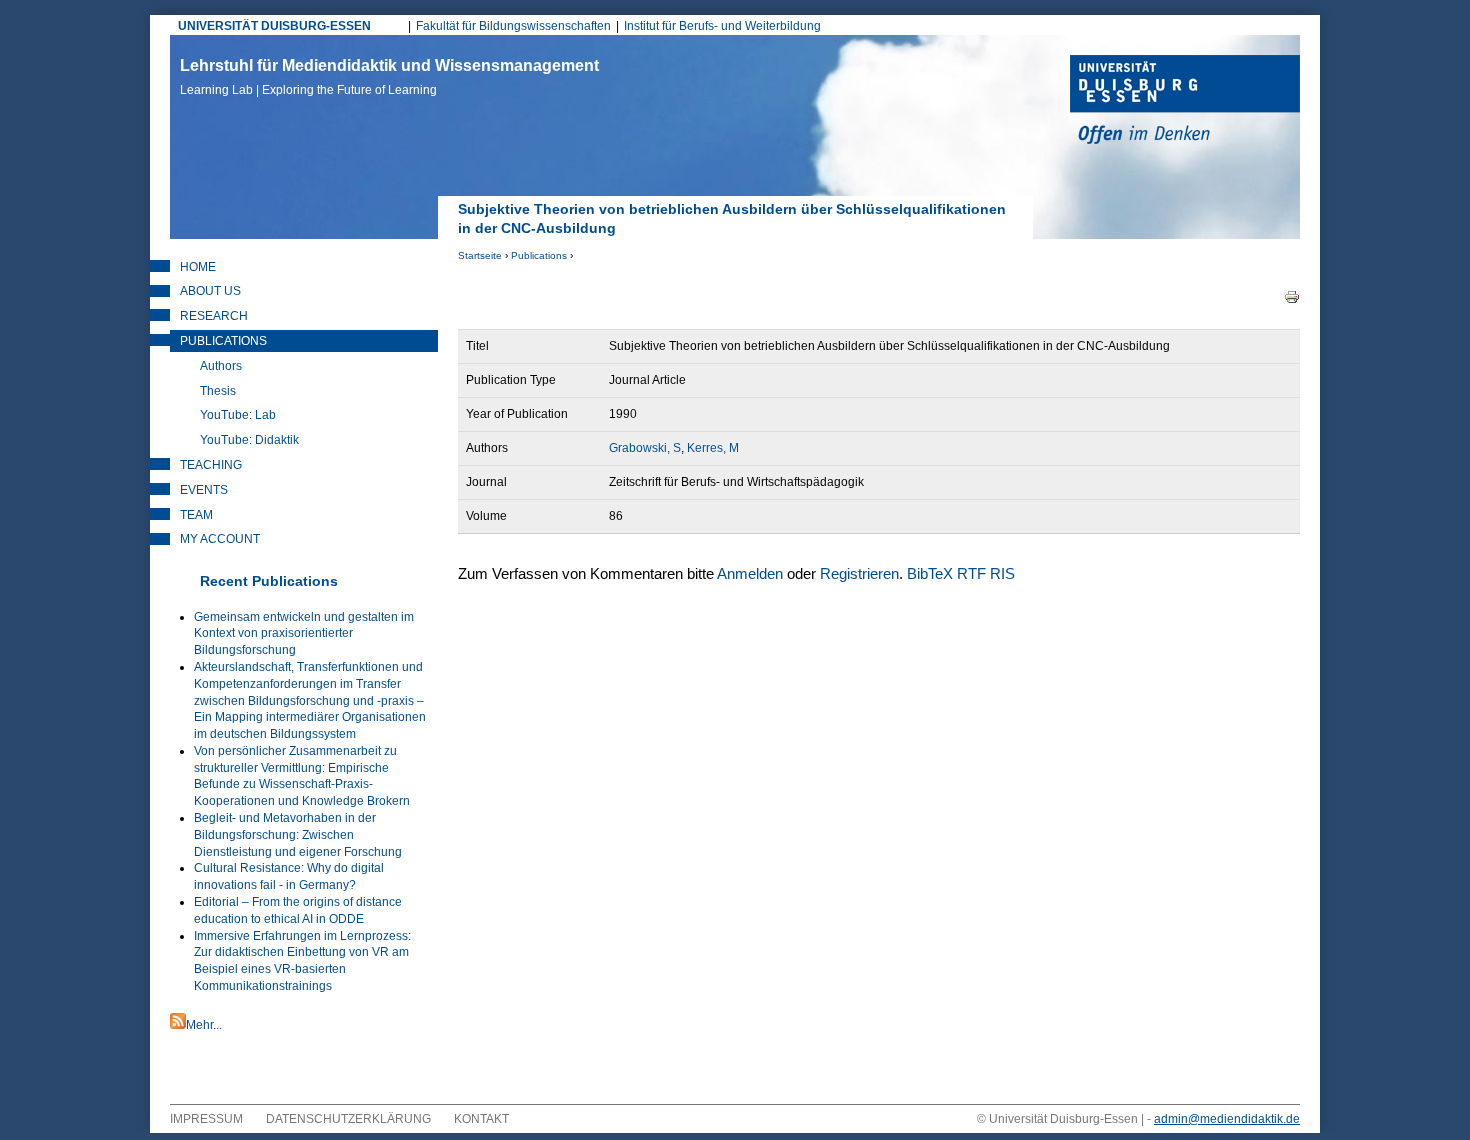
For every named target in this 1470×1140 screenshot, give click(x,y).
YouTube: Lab (238, 415)
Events (204, 490)
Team (196, 515)
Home (198, 267)
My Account (220, 539)
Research (214, 316)
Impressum (206, 1119)
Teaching (211, 465)
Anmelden (750, 573)
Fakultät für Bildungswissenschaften (513, 26)
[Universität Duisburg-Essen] (1185, 102)
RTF (971, 573)
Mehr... (204, 1025)
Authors (221, 366)
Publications (539, 255)
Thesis (218, 391)
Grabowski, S (645, 448)
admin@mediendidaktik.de (1227, 1119)
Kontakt (481, 1119)
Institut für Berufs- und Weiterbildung (722, 26)
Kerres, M (713, 448)
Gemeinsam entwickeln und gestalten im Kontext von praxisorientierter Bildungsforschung (304, 634)
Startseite (480, 255)
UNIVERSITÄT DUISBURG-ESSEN (274, 26)
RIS (1002, 573)
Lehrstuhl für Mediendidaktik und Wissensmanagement (389, 77)
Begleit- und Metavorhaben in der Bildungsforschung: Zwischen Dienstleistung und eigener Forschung (298, 835)
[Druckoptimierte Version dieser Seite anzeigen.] (1292, 296)
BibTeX (930, 573)
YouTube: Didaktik (249, 440)
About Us (210, 291)
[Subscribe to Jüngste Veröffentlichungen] (178, 1025)
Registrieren (859, 573)
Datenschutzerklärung (348, 1119)
